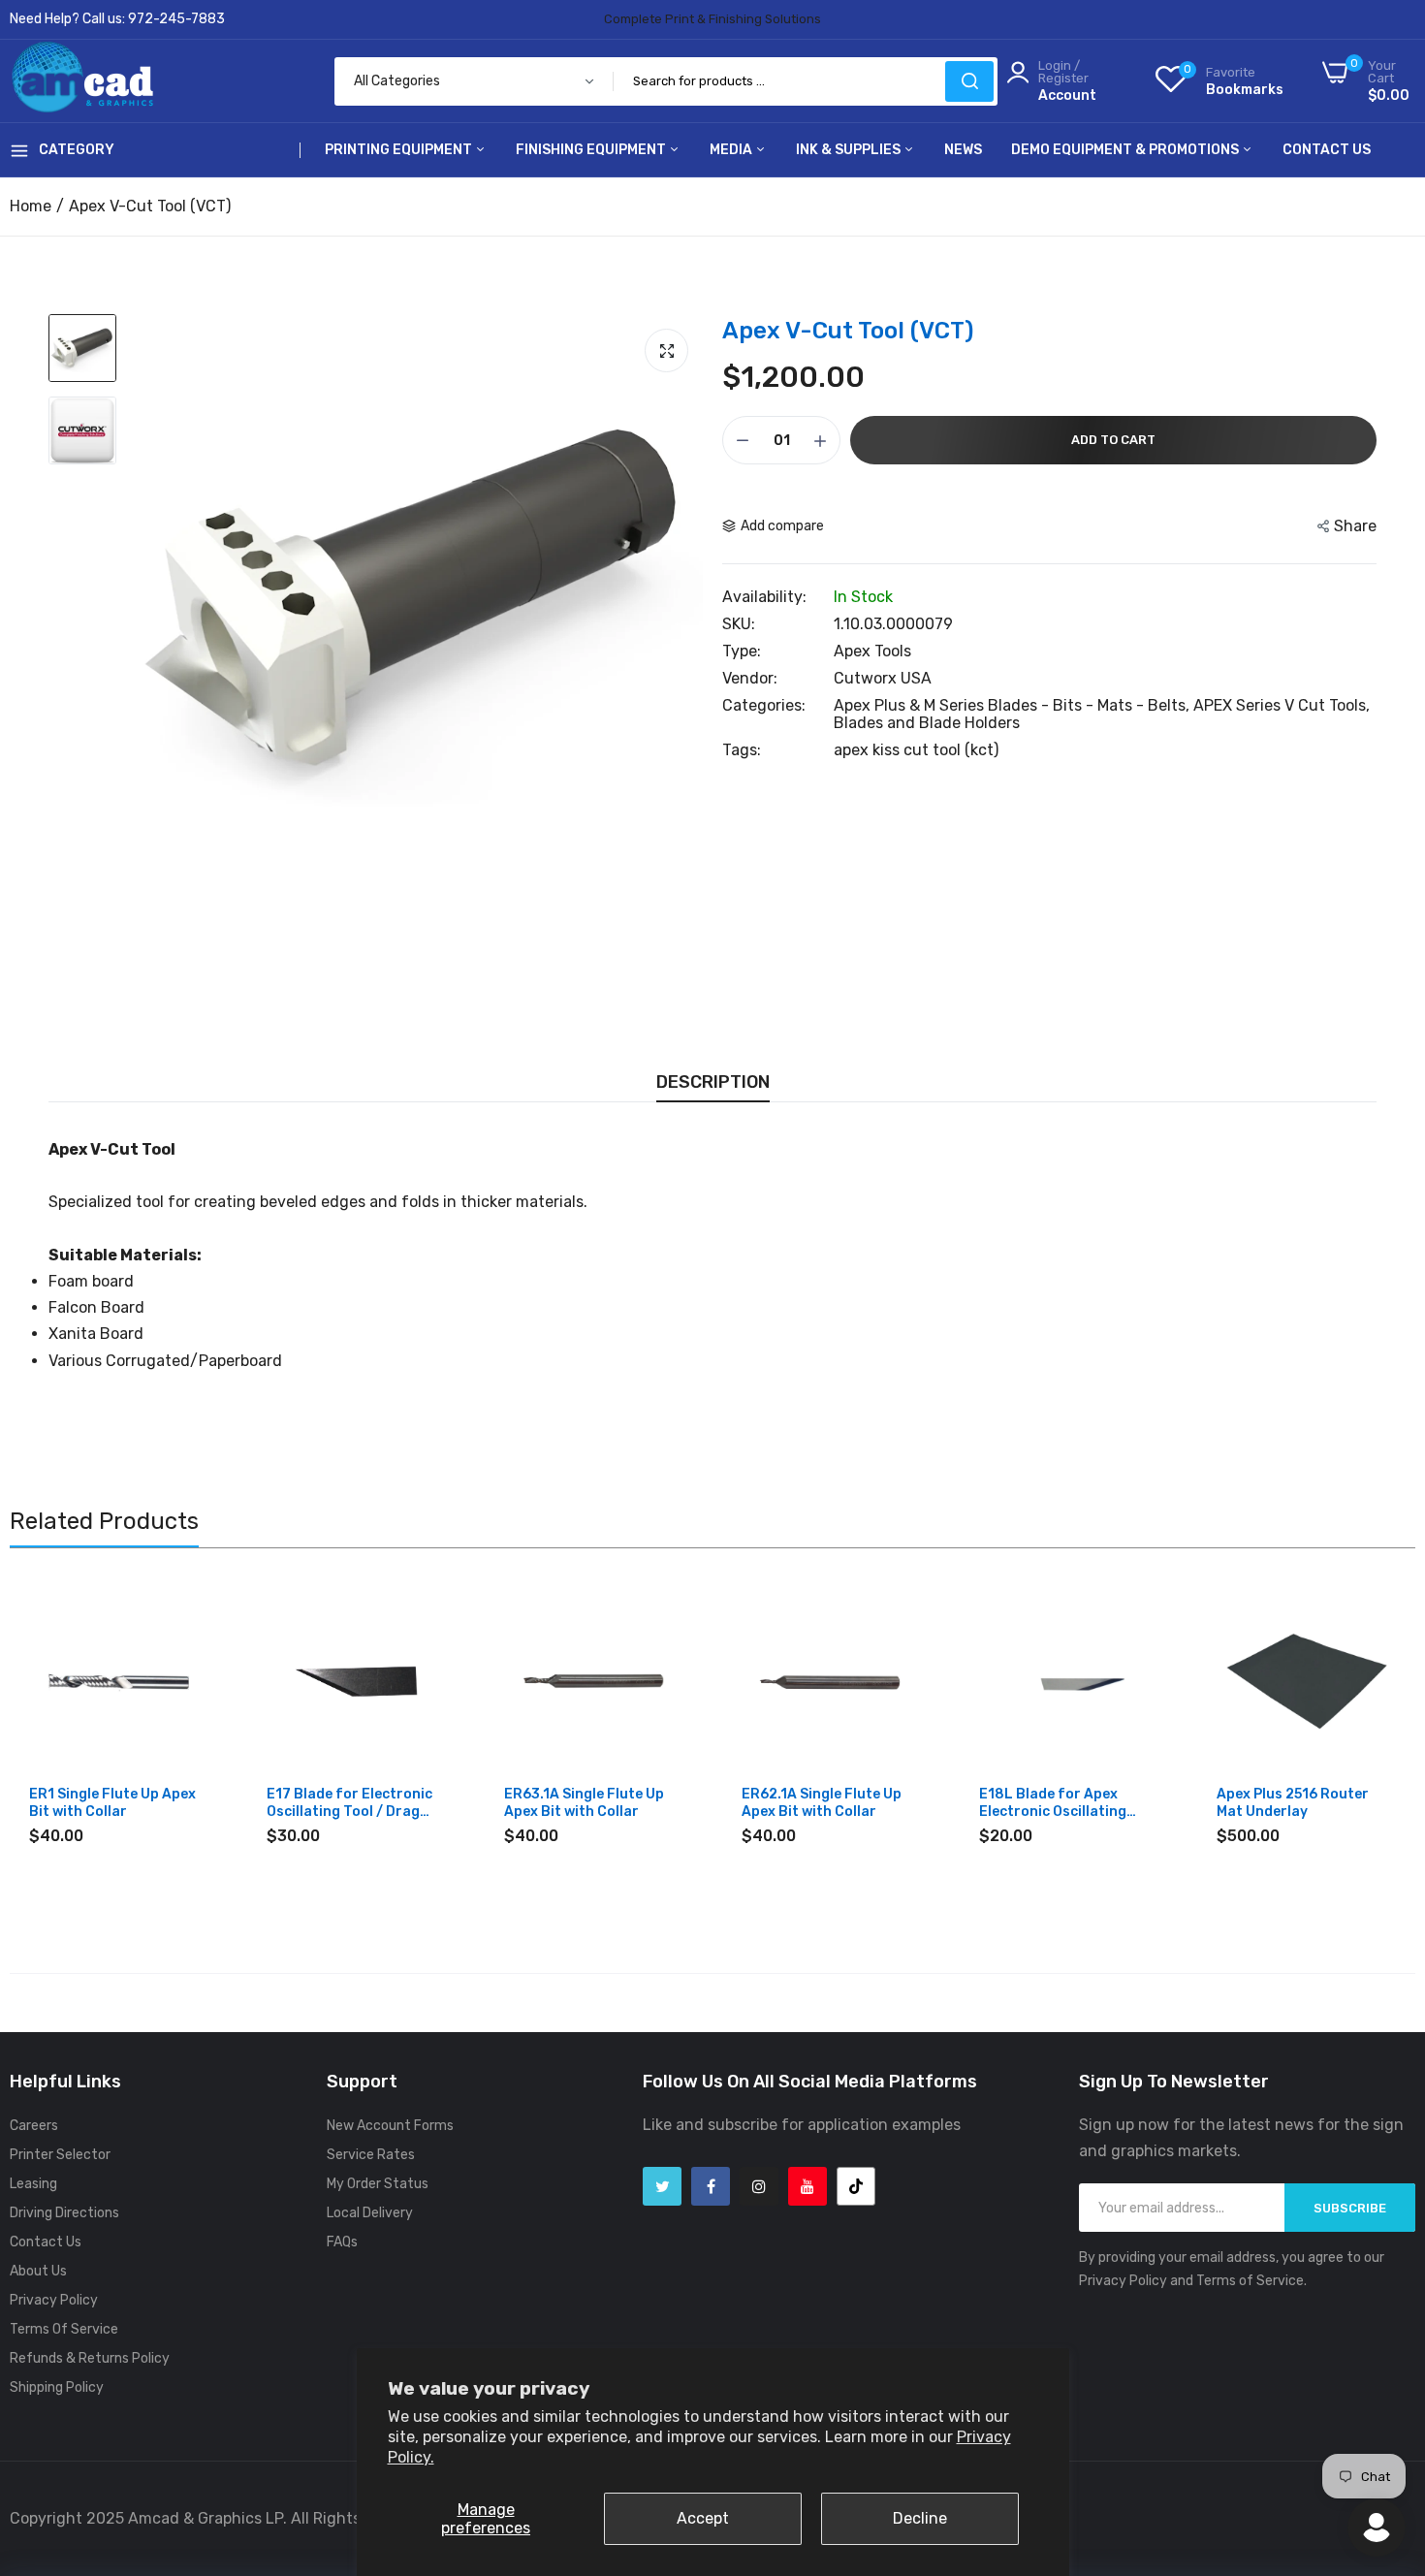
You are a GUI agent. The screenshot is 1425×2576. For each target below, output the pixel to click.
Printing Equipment (400, 150)
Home (31, 206)
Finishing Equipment (592, 150)
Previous (58, 1743)
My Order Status (378, 2184)
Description (713, 1082)
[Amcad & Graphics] (82, 81)
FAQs (342, 2242)
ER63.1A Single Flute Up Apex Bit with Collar (584, 1803)
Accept (703, 2518)
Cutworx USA (883, 678)
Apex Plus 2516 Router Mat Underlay (1293, 1803)
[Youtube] (807, 2186)
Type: (742, 652)
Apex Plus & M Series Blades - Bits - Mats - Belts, (1013, 705)
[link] (191, 1609)
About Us (38, 2271)
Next (1367, 1743)
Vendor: (750, 679)
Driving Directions (64, 2213)
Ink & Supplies (850, 150)
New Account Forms (390, 2126)
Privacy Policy (54, 2300)
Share (1355, 526)
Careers (34, 2126)
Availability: (764, 597)
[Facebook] (711, 2186)
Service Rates (371, 2155)
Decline (920, 2518)
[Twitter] (662, 2186)
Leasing (33, 2184)
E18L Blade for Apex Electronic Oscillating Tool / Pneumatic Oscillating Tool (1053, 1803)
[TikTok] (856, 2186)
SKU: (739, 624)
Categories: (764, 706)
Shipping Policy (57, 2387)
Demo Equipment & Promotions (1126, 150)
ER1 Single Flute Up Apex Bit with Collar (112, 1803)
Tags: (742, 750)
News (963, 150)
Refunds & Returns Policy (90, 2358)
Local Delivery (370, 2213)
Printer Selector (60, 2155)
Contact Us (1327, 150)
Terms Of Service (64, 2329)
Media (732, 150)
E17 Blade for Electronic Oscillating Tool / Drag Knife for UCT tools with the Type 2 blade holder (350, 1803)
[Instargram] (759, 2186)
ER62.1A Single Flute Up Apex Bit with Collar (822, 1803)
